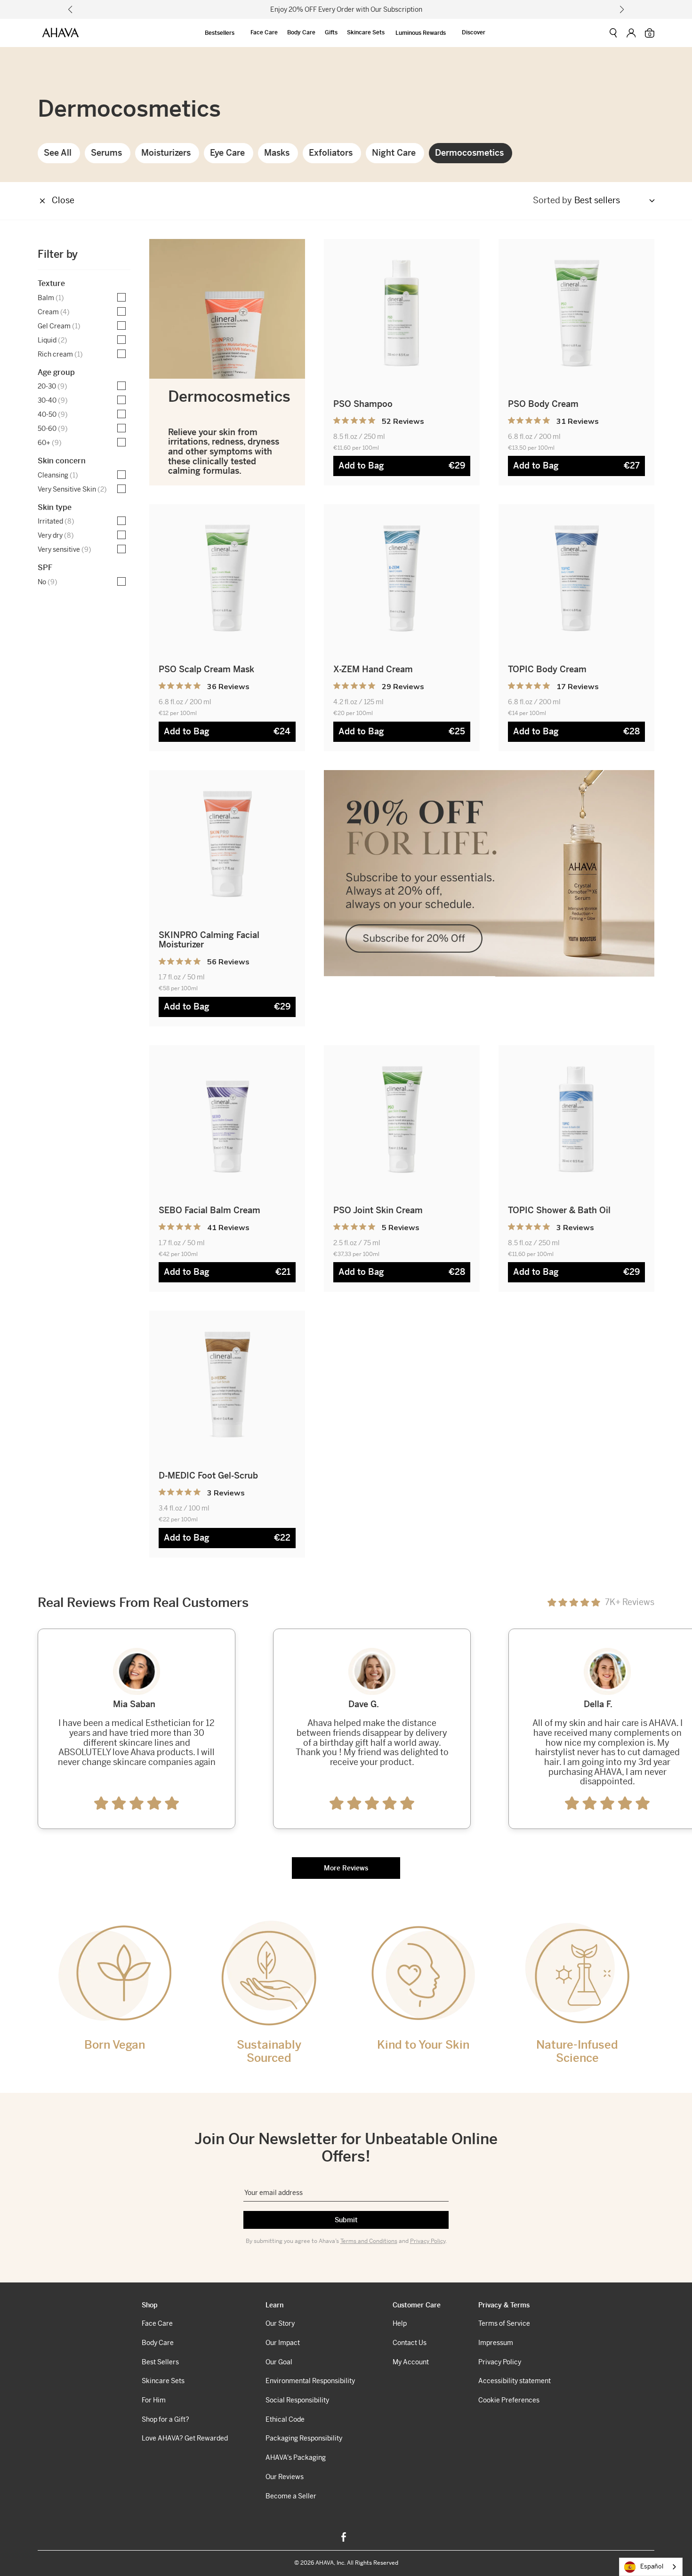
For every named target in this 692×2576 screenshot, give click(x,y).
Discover (474, 32)
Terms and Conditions (369, 2241)
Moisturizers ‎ (167, 153)
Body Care (301, 32)
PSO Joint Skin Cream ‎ (379, 1210)
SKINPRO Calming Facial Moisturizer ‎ (209, 940)
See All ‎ (59, 153)
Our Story (280, 2323)
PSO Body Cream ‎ (544, 404)
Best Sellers (160, 2362)
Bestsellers (220, 33)
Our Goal (279, 2362)
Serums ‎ (108, 153)
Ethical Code (285, 2419)
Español (652, 2566)
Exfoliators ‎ (332, 153)
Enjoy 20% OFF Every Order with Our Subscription (346, 9)
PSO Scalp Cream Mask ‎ (208, 669)
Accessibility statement (515, 2381)
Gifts (331, 32)
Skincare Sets (366, 32)
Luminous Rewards (421, 33)
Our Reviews (285, 2477)
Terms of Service (504, 2323)
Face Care (264, 32)
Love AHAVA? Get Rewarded (185, 2438)
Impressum (496, 2343)
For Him (154, 2400)
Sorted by (552, 201)
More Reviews (346, 1868)
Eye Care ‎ (229, 153)
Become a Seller (291, 2496)
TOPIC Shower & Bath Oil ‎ (560, 1210)
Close (63, 200)
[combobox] (651, 2567)
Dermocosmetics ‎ (471, 153)
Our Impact (283, 2343)
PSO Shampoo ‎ (364, 404)
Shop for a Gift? (165, 2419)
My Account (411, 2362)
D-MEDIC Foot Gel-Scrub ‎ (209, 1475)
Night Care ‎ (395, 153)
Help (400, 2323)
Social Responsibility (297, 2400)
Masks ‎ (278, 153)
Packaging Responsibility (304, 2438)
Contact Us (410, 2343)
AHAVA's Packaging (296, 2457)
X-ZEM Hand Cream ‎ (374, 669)
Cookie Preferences (509, 2400)
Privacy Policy (428, 2241)
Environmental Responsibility (310, 2381)
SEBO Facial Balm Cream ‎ (211, 1210)
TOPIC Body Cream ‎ (548, 669)
